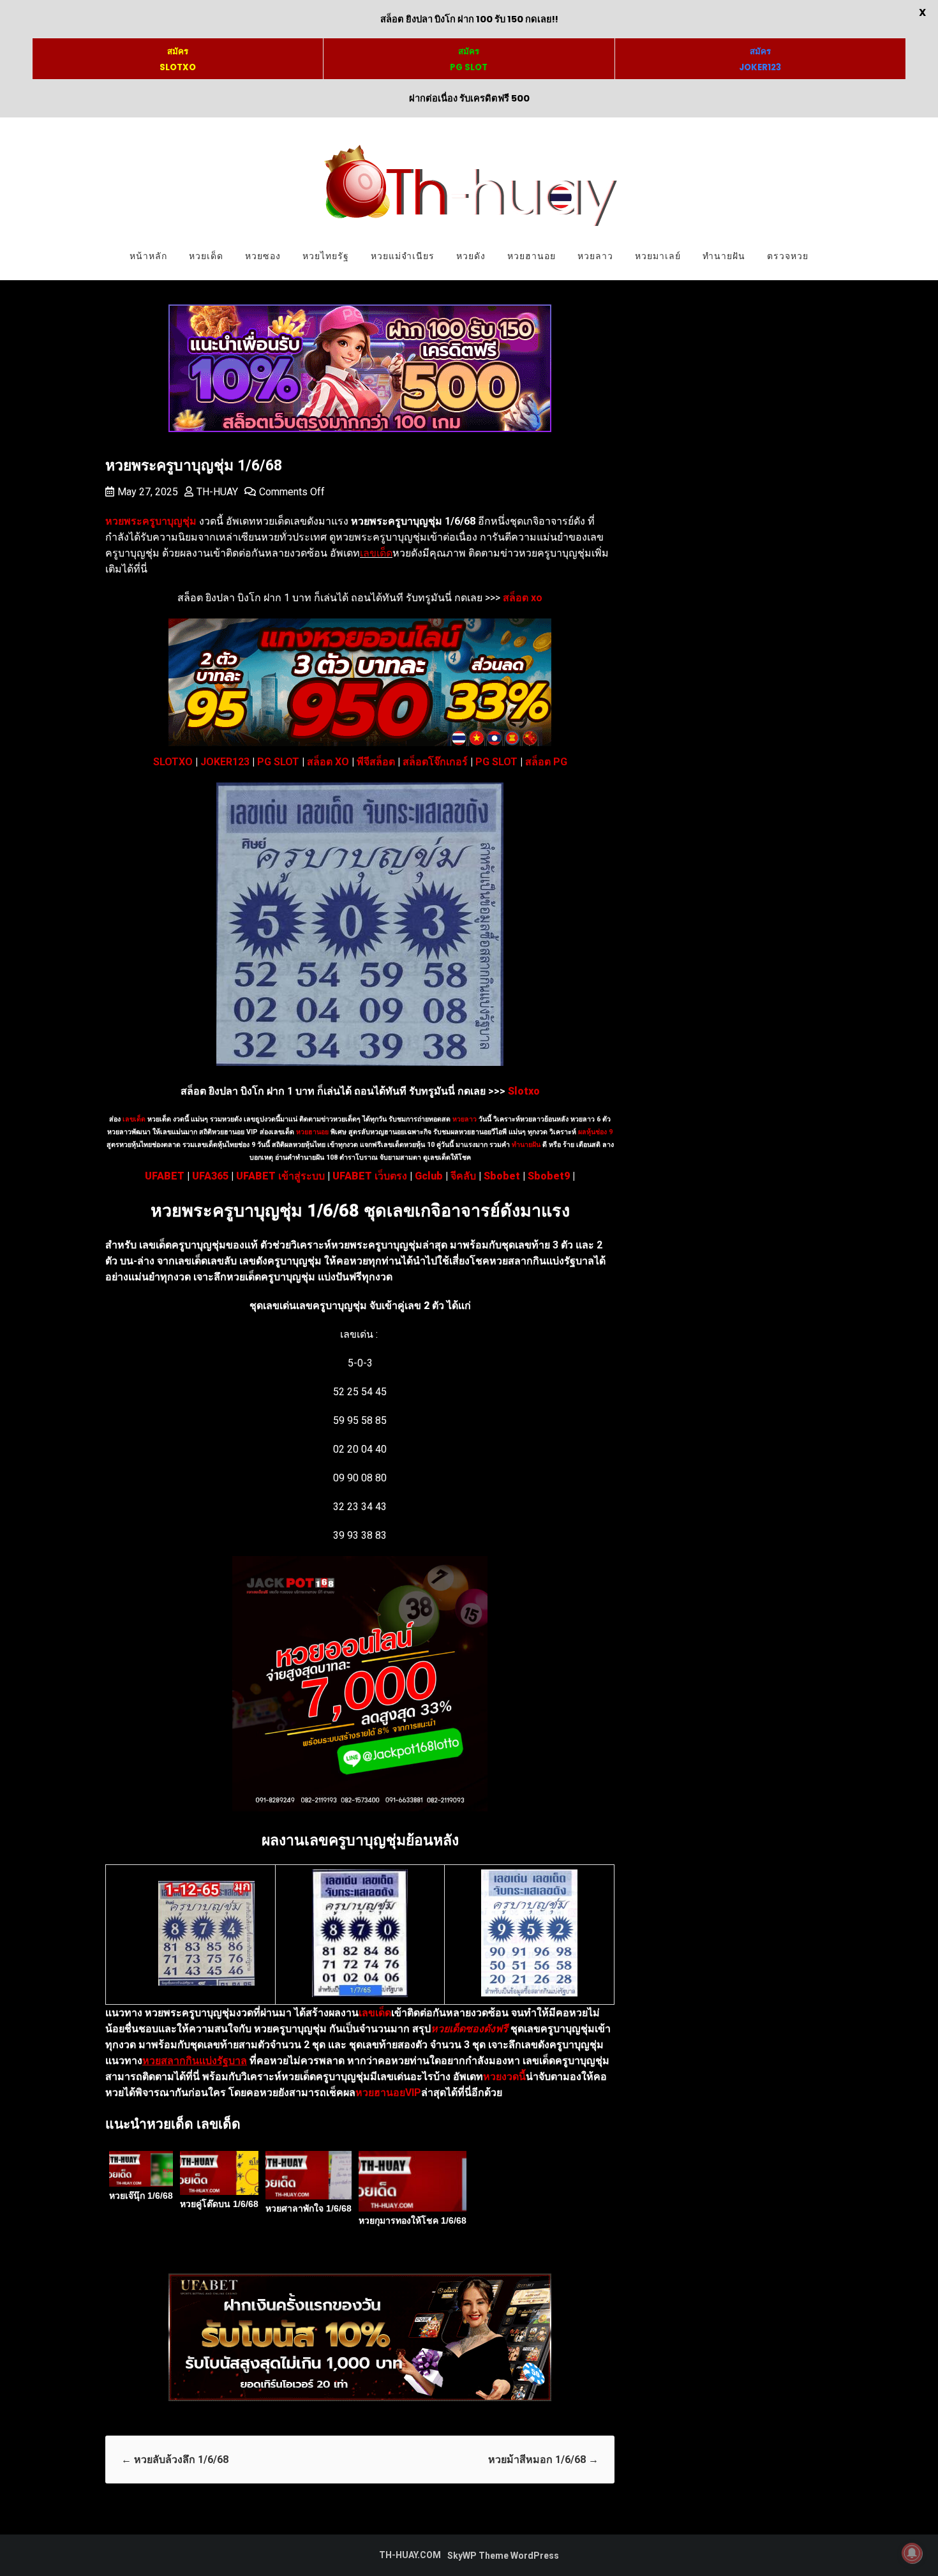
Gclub (429, 1176)
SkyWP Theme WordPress (503, 2556)
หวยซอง (263, 256)
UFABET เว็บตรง (370, 1176)
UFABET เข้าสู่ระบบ (280, 1176)
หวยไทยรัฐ (326, 256)
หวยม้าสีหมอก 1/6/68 (543, 2460)
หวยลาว (595, 256)
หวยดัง (471, 256)
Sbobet (502, 1176)
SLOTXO (173, 762)
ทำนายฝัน (724, 256)
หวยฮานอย (532, 256)
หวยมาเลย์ (658, 256)
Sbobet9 (549, 1176)
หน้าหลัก (148, 256)
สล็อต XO (328, 762)
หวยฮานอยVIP (388, 2093)
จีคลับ (463, 1176)
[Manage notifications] (912, 2553)
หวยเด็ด (206, 256)
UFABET (165, 1176)
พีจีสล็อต (376, 762)
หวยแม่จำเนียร (403, 256)
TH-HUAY (217, 492)
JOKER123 (225, 762)
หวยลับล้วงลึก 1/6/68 (175, 2460)
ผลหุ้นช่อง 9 (595, 1132)
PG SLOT (278, 762)
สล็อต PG (546, 762)
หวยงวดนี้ (504, 2077)
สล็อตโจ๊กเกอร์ (435, 762)
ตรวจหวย (788, 256)
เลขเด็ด (376, 553)
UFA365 (210, 1176)
